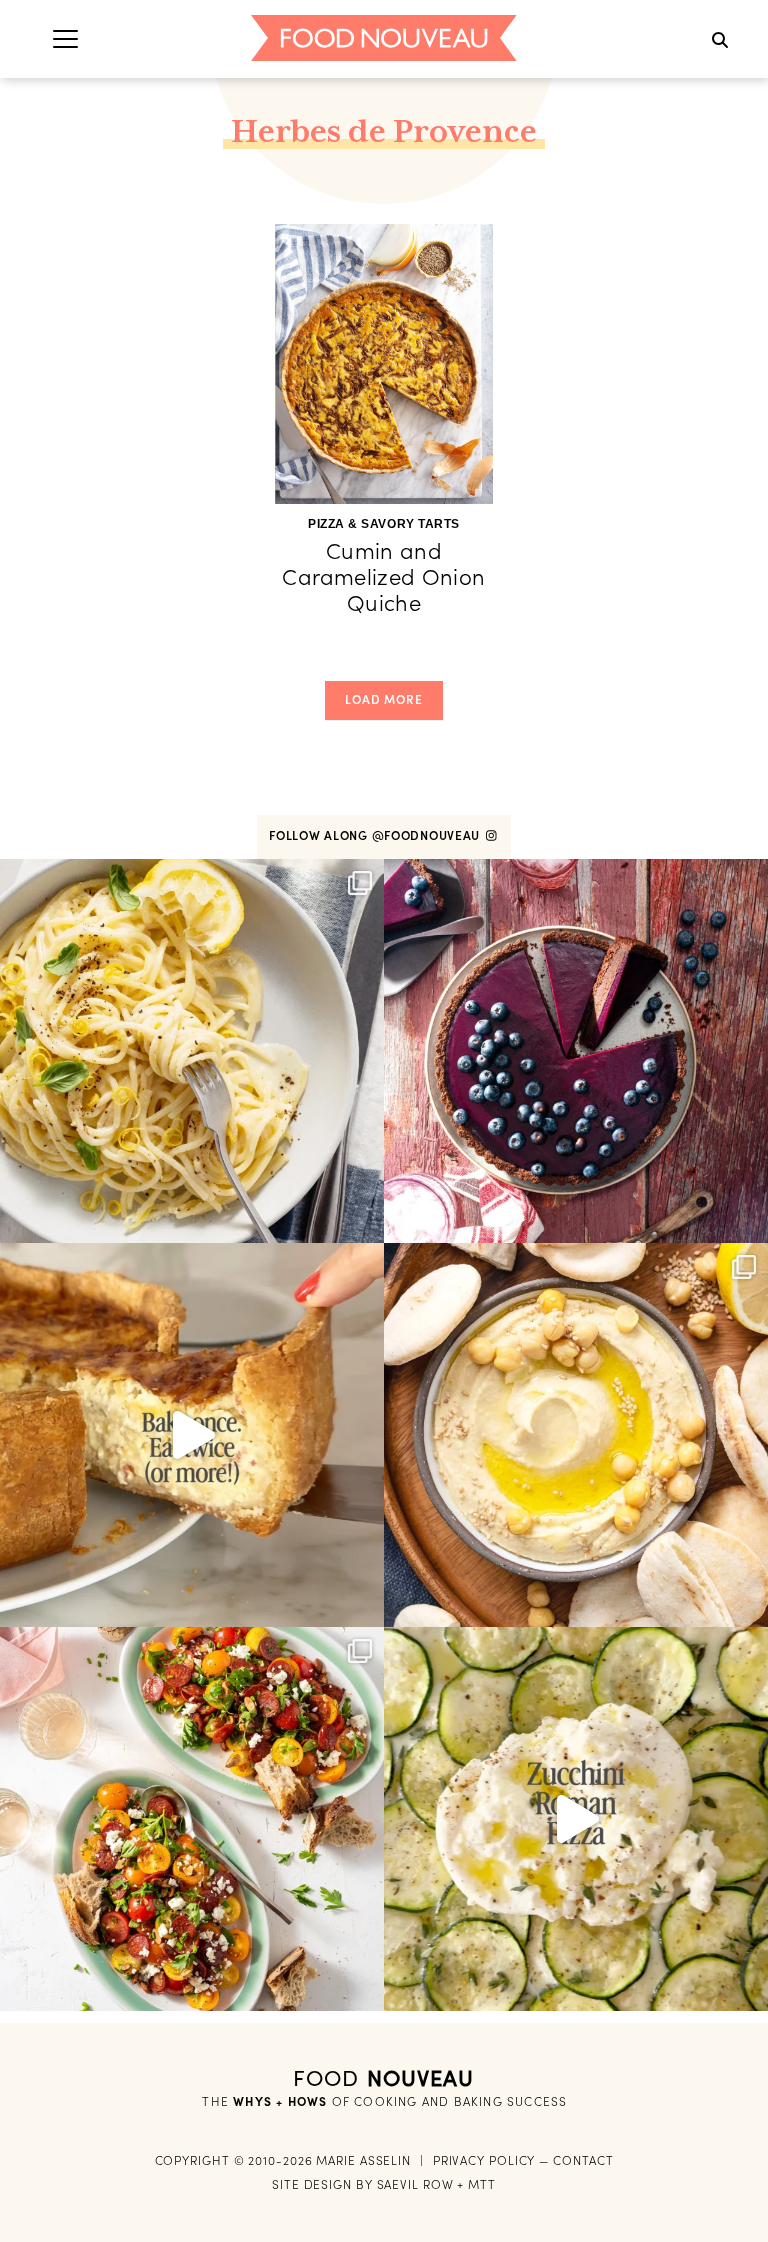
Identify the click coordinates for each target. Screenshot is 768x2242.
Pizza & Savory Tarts (384, 524)
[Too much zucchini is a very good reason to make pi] (576, 1819)
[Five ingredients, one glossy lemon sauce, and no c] (192, 1051)
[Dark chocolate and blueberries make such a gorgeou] (576, 1051)
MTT (482, 2184)
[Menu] (65, 38)
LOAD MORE (384, 699)
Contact (583, 2160)
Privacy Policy (484, 2160)
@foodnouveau (428, 835)
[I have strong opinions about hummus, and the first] (576, 1435)
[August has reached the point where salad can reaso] (192, 1819)
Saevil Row (415, 2184)
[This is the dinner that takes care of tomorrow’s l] (192, 1435)
